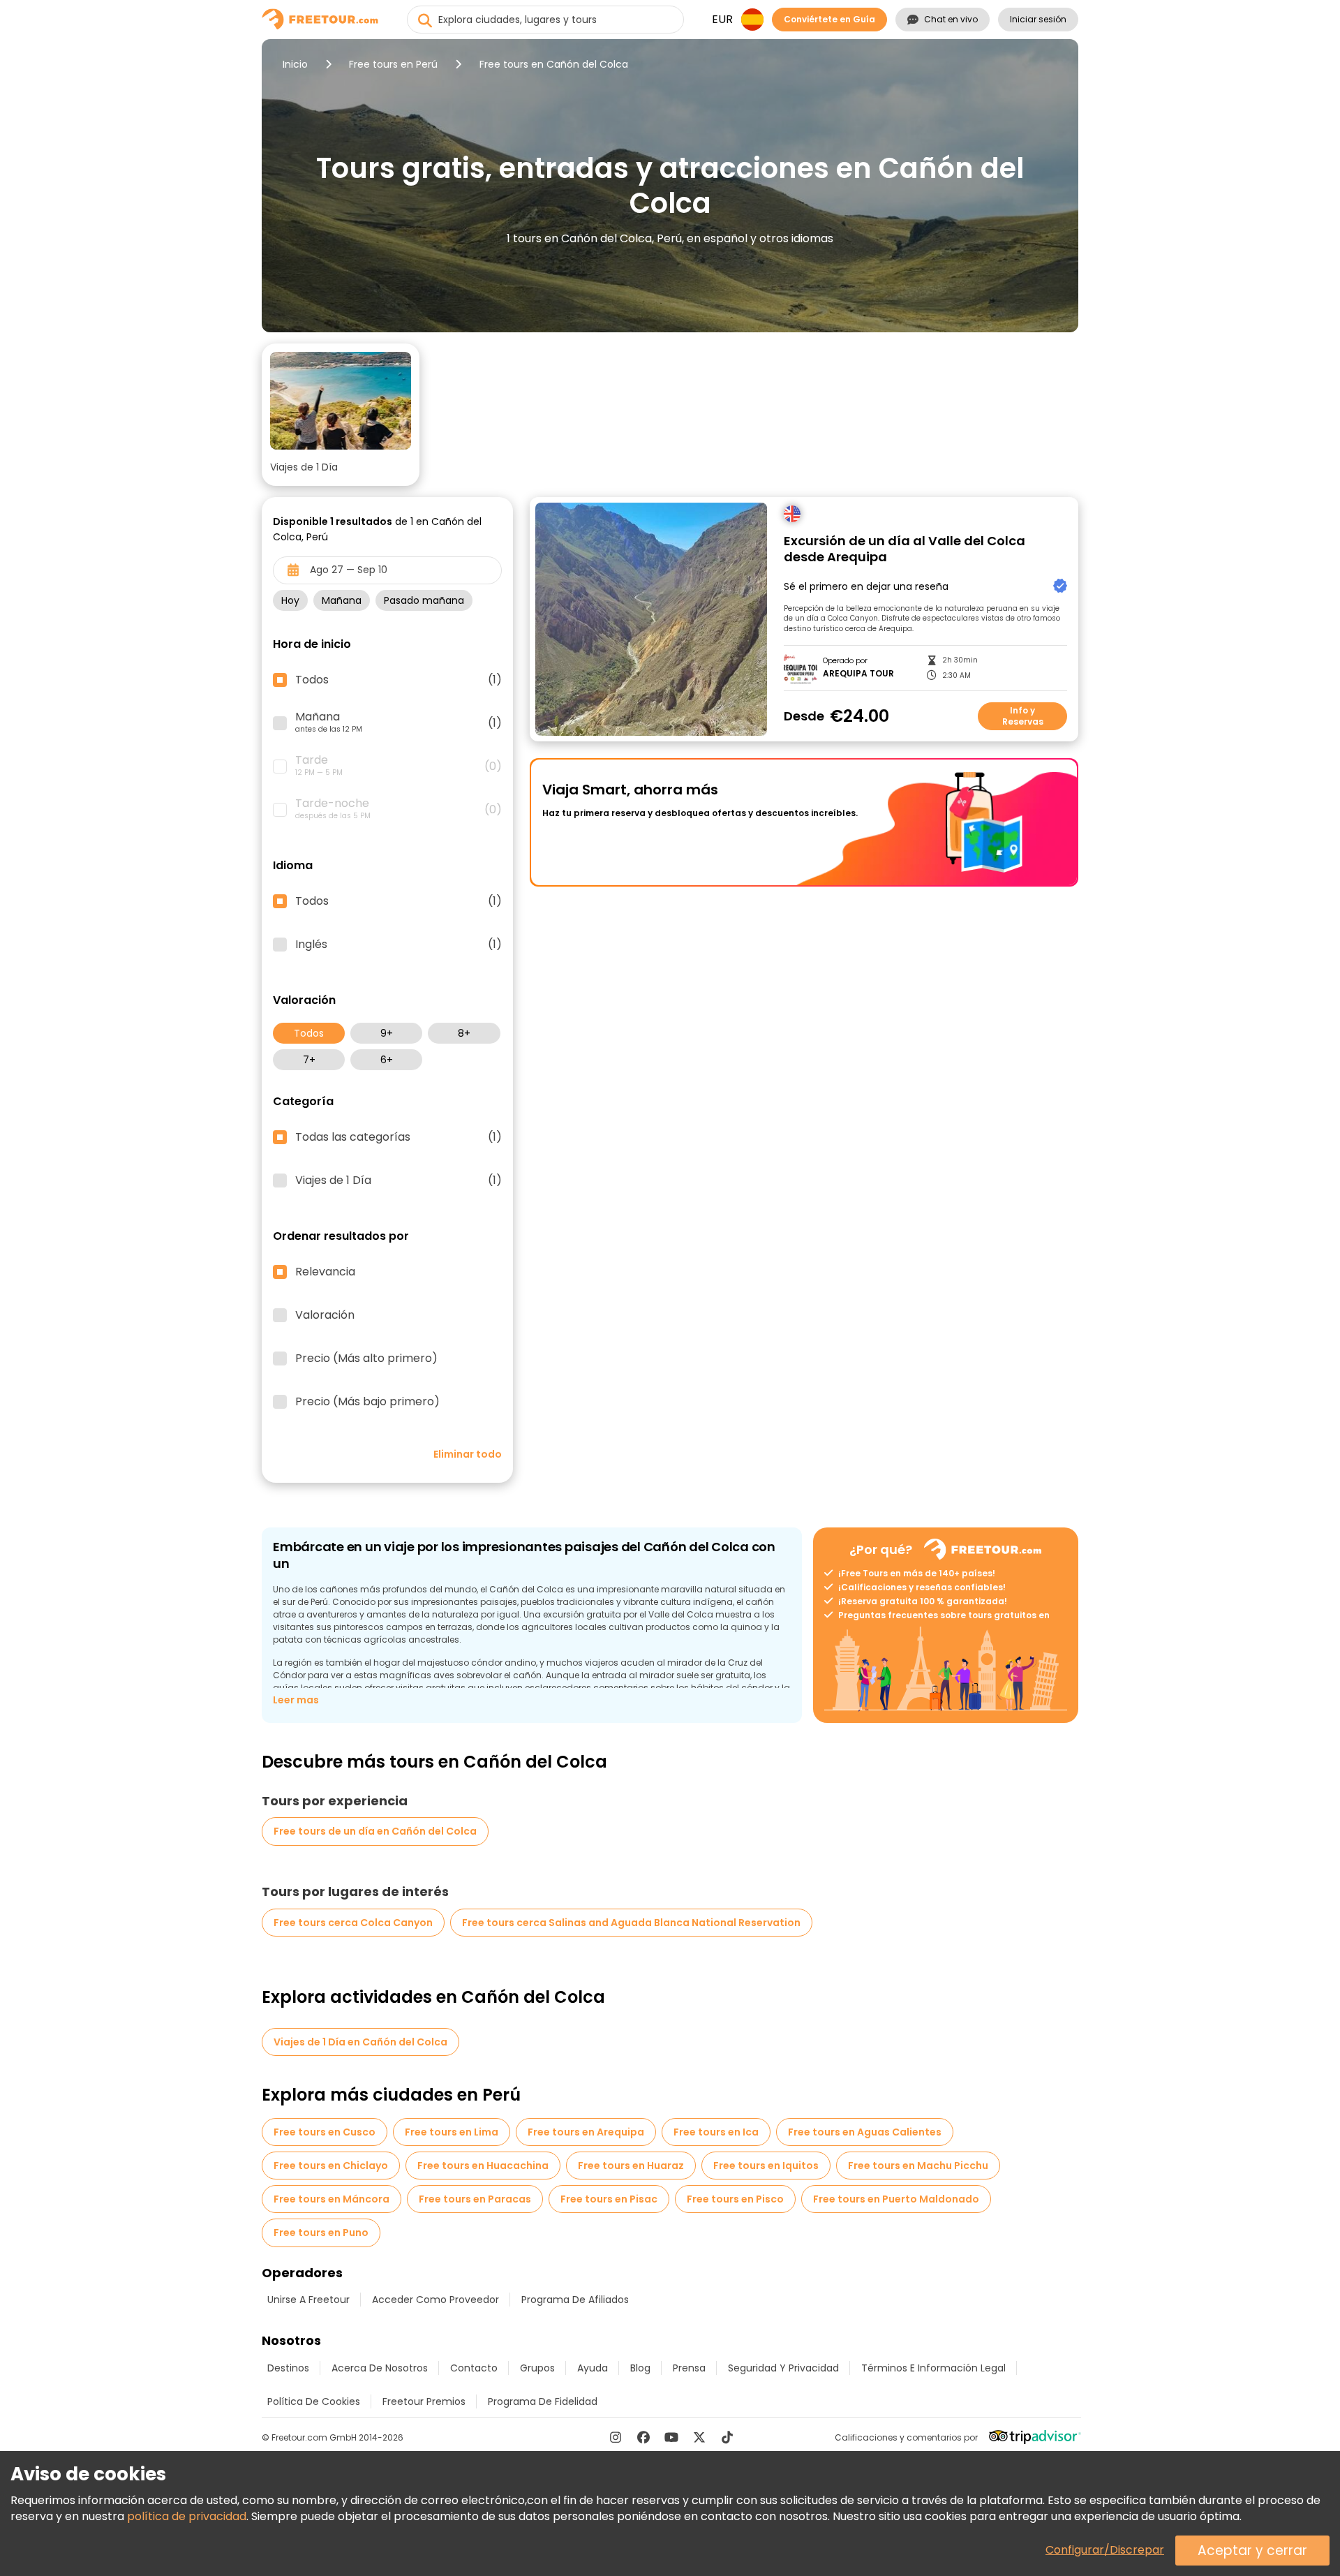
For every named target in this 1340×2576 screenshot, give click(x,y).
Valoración (325, 1315)
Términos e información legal (933, 2368)
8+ (464, 1033)
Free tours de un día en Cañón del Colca (375, 1831)
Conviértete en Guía (829, 19)
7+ (309, 1060)
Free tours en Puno (321, 2233)
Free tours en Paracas (475, 2199)
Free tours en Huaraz (631, 2166)
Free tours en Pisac (609, 2199)
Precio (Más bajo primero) (367, 1402)
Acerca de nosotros (380, 2368)
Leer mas (296, 1700)
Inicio (295, 64)
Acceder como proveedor (435, 2300)
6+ (387, 1060)
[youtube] (671, 2437)
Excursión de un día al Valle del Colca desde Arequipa (904, 549)
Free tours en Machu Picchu (918, 2166)
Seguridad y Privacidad (783, 2368)
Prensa (689, 2368)
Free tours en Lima (452, 2132)
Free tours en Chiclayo (331, 2166)
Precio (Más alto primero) (366, 1359)
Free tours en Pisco (735, 2199)
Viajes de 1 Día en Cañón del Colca (360, 2042)
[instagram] (616, 2437)
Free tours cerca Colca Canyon (353, 1923)
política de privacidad (187, 2516)
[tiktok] (727, 2437)
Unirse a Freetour (308, 2300)
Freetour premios (424, 2401)
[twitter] (699, 2437)
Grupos (537, 2368)
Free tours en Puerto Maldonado (896, 2199)
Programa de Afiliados (575, 2300)
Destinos (288, 2368)
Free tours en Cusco (325, 2132)
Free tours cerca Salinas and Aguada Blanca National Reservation (631, 1923)
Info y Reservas (1023, 716)
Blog (640, 2368)
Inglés (399, 945)
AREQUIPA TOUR (858, 674)
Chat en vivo (951, 19)
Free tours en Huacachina (483, 2166)
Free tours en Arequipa (586, 2132)
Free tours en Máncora (332, 2199)
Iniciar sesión (1038, 19)
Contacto (474, 2368)
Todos (309, 1033)
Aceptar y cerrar (1252, 2551)
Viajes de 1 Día (399, 1180)
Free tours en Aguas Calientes (865, 2132)
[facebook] (643, 2437)
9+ (387, 1033)
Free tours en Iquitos (766, 2166)
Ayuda (593, 2368)
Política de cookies (314, 2401)
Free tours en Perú (393, 64)
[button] (341, 415)
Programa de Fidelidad (543, 2401)
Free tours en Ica (716, 2132)
